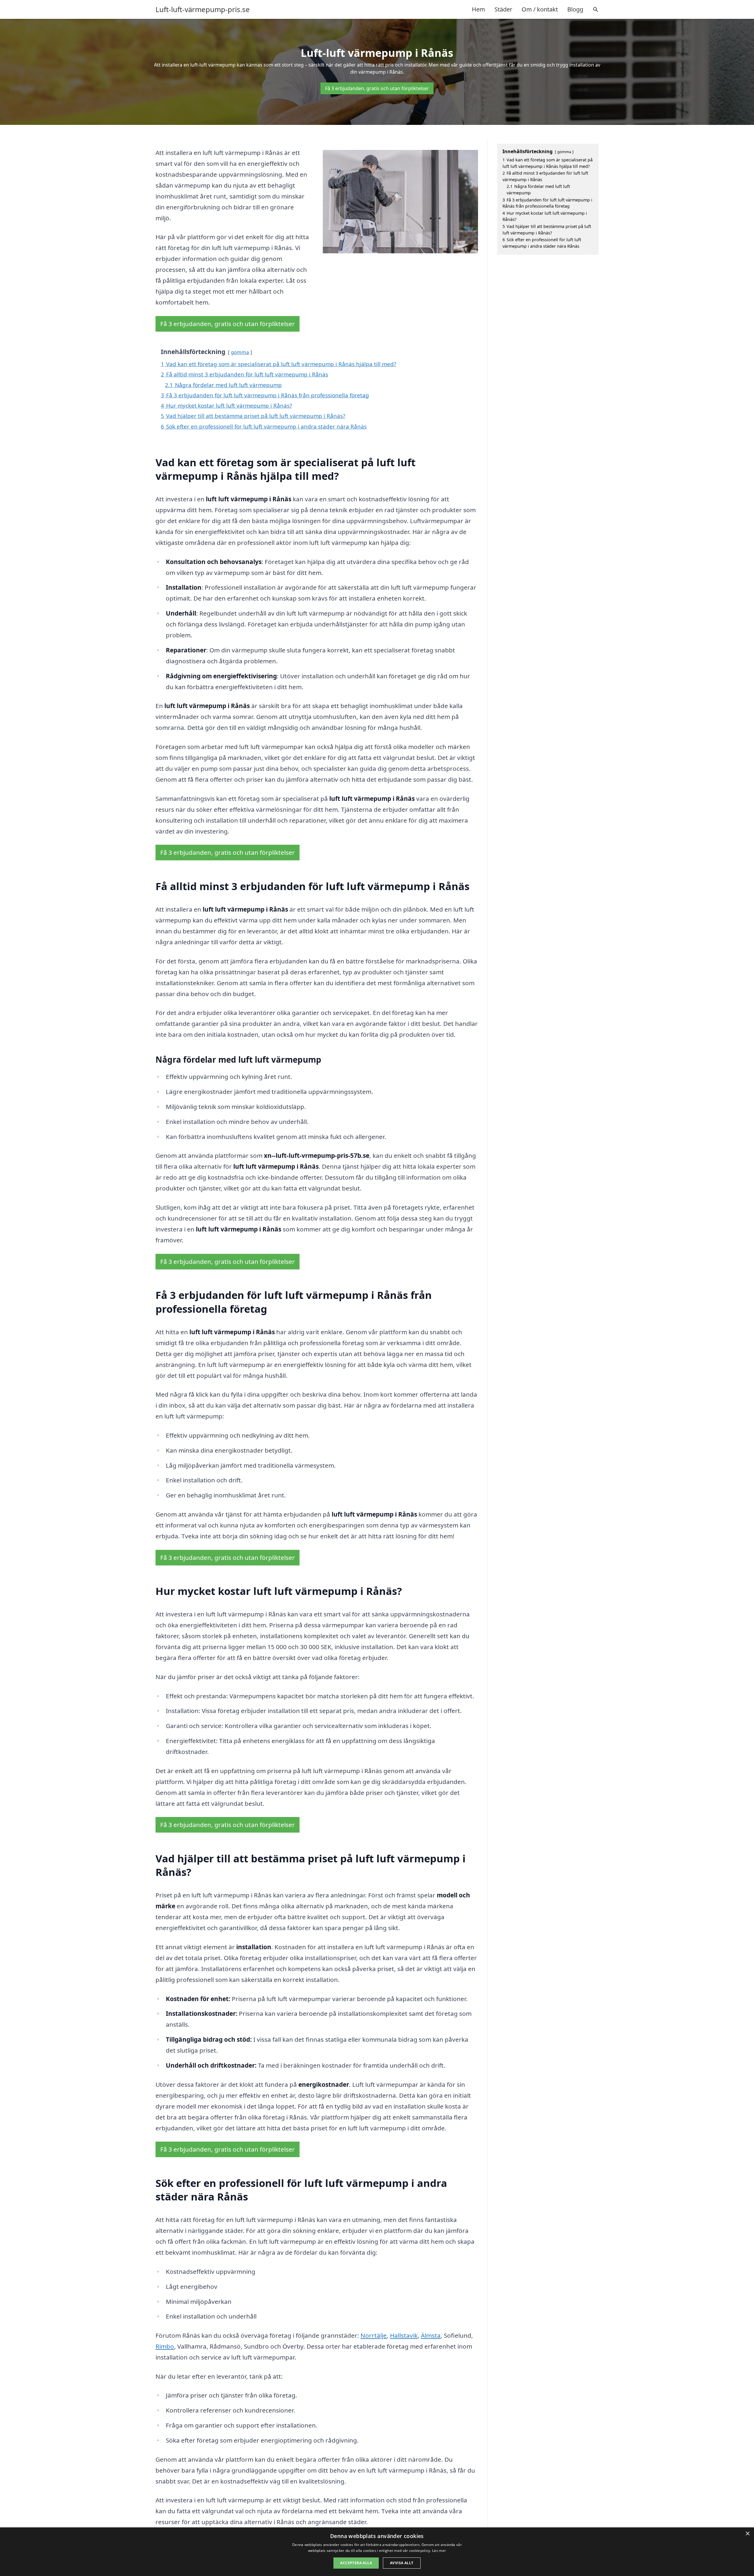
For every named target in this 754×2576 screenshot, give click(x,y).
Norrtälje (374, 2335)
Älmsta (431, 2335)
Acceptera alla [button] (356, 2563)
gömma (240, 352)
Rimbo (165, 2346)
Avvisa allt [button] (402, 2563)
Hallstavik (404, 2335)
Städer (503, 9)
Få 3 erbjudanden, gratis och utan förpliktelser (377, 88)
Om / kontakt (540, 9)
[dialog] (377, 2552)
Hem (478, 9)
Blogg (575, 9)
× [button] (747, 2534)
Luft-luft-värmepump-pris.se (203, 9)
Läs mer (439, 2551)
